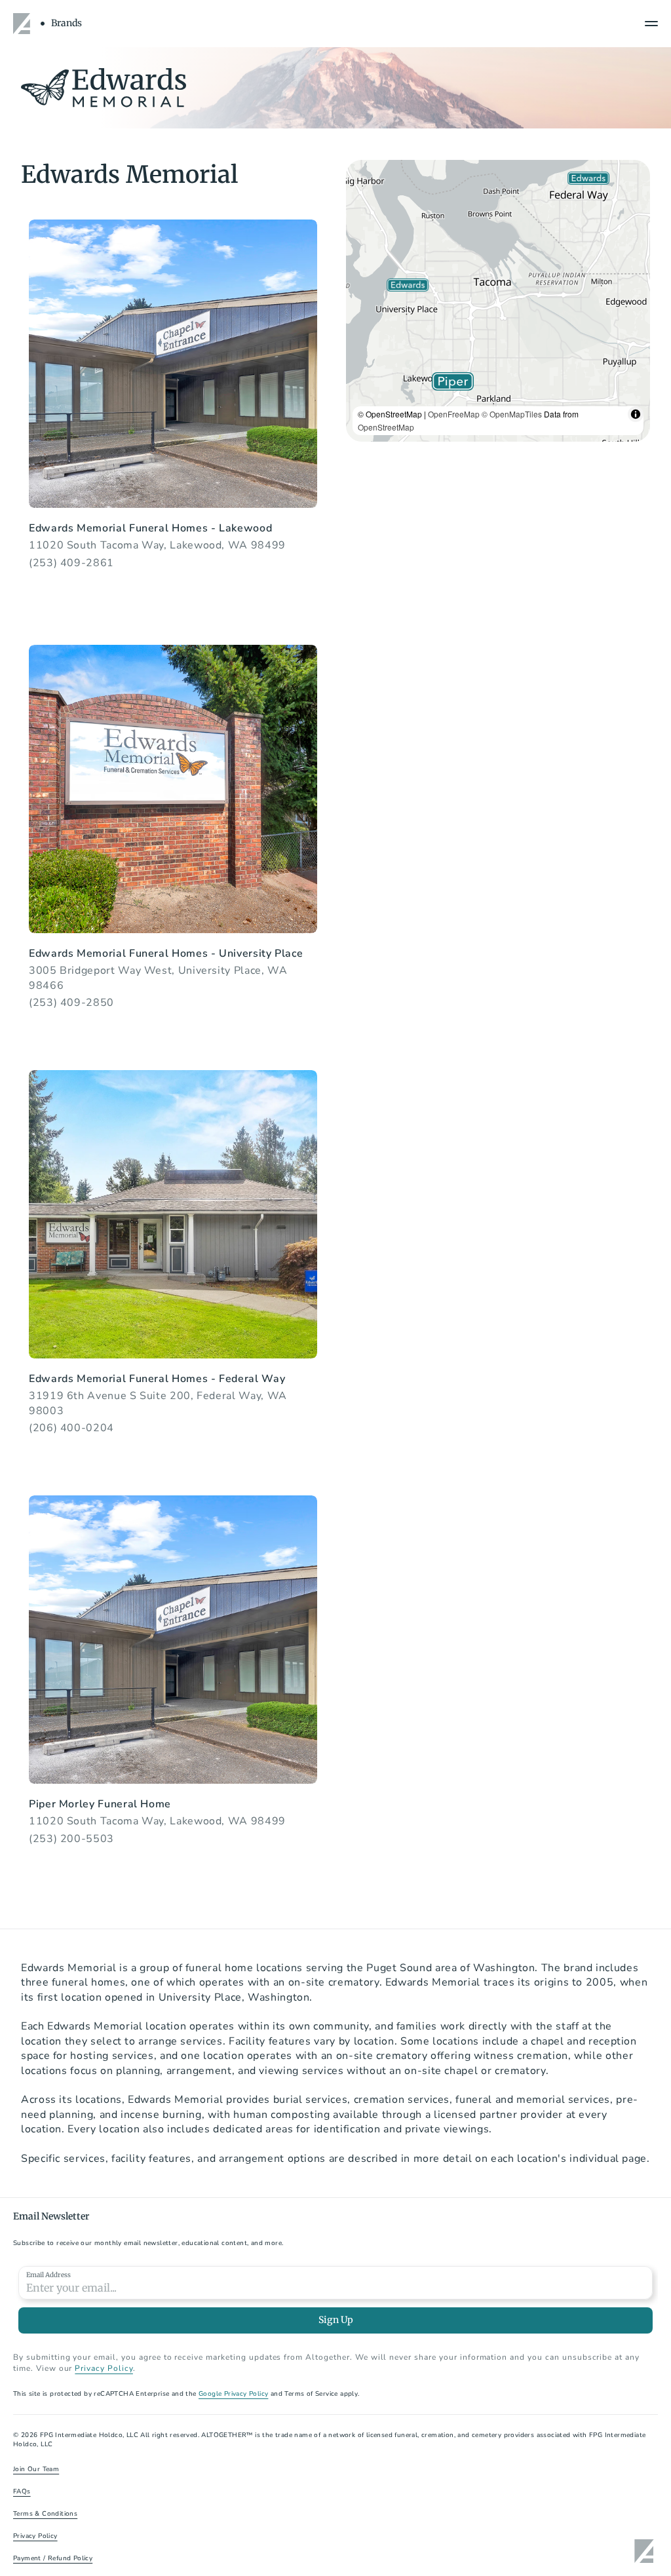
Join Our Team (36, 2469)
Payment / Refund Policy (53, 2558)
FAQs (22, 2491)
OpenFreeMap (454, 414)
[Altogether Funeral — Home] (24, 24)
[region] (498, 301)
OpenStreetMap (386, 427)
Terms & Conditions (45, 2514)
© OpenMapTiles (512, 414)
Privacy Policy (104, 2368)
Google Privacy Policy (233, 2394)
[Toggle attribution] (636, 414)
